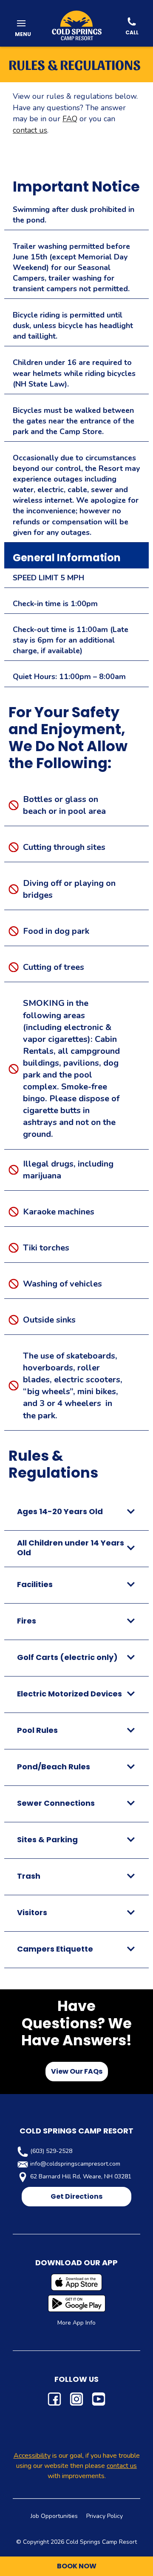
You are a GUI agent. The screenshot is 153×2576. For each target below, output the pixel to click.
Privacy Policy (105, 2516)
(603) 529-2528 (51, 2151)
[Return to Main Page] (76, 25)
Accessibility (32, 2456)
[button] (21, 25)
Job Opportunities (54, 2516)
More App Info (76, 2323)
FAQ (70, 119)
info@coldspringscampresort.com (75, 2164)
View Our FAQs (77, 2071)
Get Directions (76, 2196)
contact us (30, 130)
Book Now (77, 2566)
